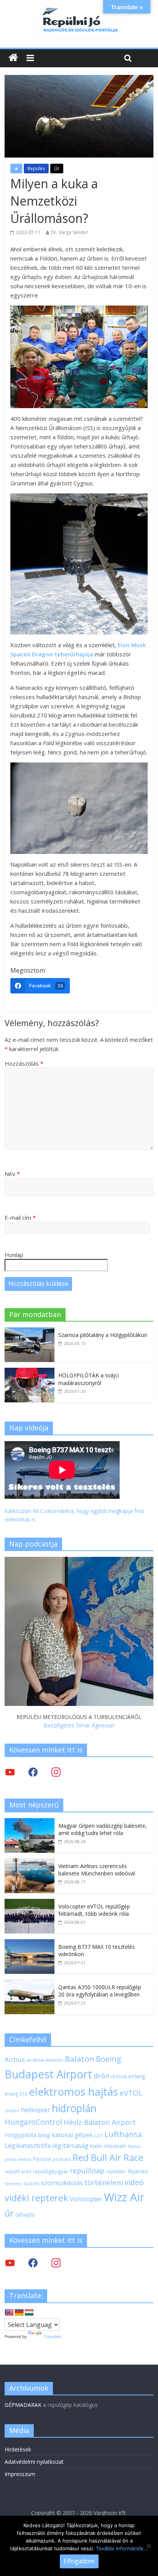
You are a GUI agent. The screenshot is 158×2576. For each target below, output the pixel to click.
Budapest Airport (48, 2074)
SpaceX (31, 2183)
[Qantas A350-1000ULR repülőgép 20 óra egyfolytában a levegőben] (30, 1984)
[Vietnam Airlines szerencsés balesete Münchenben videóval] (30, 1863)
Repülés (36, 169)
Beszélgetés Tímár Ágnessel (79, 1725)
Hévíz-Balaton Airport (100, 2122)
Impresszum (20, 2474)
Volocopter (86, 2199)
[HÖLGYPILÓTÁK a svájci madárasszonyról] (30, 1372)
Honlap (14, 1255)
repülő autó (18, 2172)
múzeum (115, 2146)
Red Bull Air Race (108, 2157)
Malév (96, 2146)
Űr (57, 169)
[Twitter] (10, 1772)
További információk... (122, 2548)
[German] (19, 2313)
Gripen (12, 2110)
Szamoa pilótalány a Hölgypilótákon (103, 1335)
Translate (52, 2337)
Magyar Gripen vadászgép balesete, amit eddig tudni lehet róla (103, 1829)
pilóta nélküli (18, 2159)
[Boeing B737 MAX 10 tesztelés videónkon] (30, 1943)
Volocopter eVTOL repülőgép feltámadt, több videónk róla (94, 1910)
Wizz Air (124, 2197)
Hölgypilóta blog (27, 2135)
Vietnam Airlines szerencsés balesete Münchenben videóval (97, 1870)
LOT (99, 2135)
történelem (104, 2182)
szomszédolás (62, 2183)
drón (101, 2075)
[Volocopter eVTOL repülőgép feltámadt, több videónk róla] (30, 1903)
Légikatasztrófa (28, 2145)
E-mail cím (20, 1217)
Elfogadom (79, 2561)
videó (134, 2182)
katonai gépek (72, 2135)
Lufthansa (123, 2134)
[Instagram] (56, 1772)
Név (12, 1174)
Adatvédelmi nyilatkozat (34, 2462)
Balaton (80, 2059)
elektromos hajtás (73, 2091)
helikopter (35, 2110)
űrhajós (25, 2215)
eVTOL (131, 2093)
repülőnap (87, 2171)
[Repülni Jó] (79, 8)
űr (9, 2213)
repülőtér (116, 2172)
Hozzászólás (24, 1063)
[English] (9, 2313)
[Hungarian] (29, 2313)
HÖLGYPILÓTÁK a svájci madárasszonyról (89, 1379)
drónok (119, 2076)
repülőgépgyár (51, 2171)
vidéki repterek (36, 2198)
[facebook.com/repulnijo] (33, 2263)
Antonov (54, 2060)
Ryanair (138, 2171)
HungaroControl (33, 2122)
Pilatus (134, 2146)
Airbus (15, 2059)
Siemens (13, 2184)
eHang (137, 2076)
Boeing (109, 2059)
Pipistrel (42, 2159)
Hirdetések (18, 2449)
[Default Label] (56, 2263)
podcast (62, 2159)
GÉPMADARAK (23, 2405)
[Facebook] (33, 1772)
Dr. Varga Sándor (70, 232)
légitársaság (70, 2145)
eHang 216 (16, 2094)
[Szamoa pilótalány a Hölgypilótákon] (30, 1331)
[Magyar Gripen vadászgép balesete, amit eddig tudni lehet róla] (30, 1822)
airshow (35, 2060)
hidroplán (74, 2108)
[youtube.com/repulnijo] (10, 2263)
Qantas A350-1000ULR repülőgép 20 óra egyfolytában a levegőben (100, 1991)
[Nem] (148, 2546)
